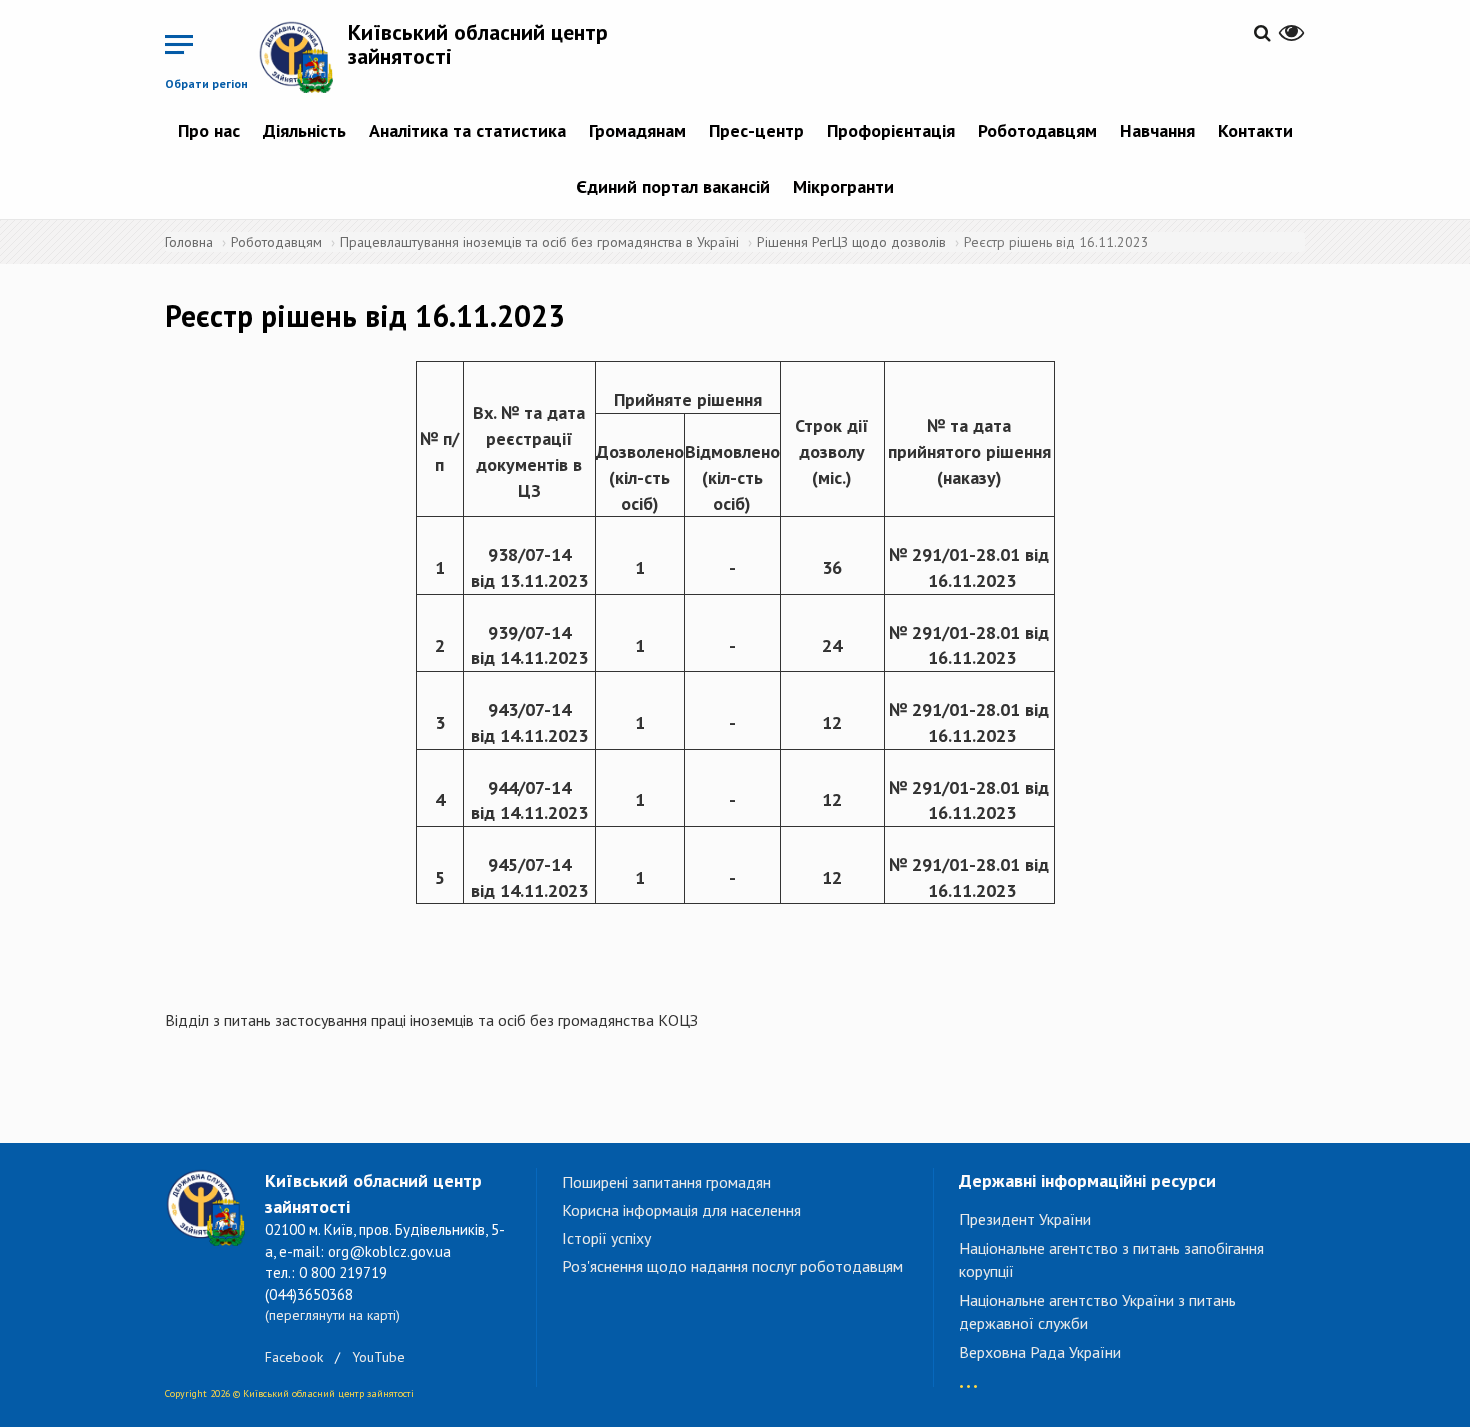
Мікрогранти (843, 186)
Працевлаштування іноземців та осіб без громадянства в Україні (539, 242)
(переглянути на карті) (332, 1315)
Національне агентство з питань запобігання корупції (1111, 1259)
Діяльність (304, 130)
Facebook (294, 1357)
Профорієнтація (891, 130)
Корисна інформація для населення (681, 1210)
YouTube (378, 1357)
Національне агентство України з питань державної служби (1097, 1311)
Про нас (209, 130)
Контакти (1255, 130)
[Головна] (303, 56)
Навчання (1157, 130)
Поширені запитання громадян (666, 1182)
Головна (189, 242)
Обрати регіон (206, 83)
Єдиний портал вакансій (673, 186)
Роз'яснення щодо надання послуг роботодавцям (732, 1266)
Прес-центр (756, 130)
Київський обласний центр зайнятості (478, 44)
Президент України (1025, 1219)
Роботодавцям (1037, 130)
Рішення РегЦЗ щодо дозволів (851, 242)
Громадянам (637, 130)
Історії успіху (606, 1238)
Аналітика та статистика (467, 130)
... (968, 1376)
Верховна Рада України (1040, 1352)
